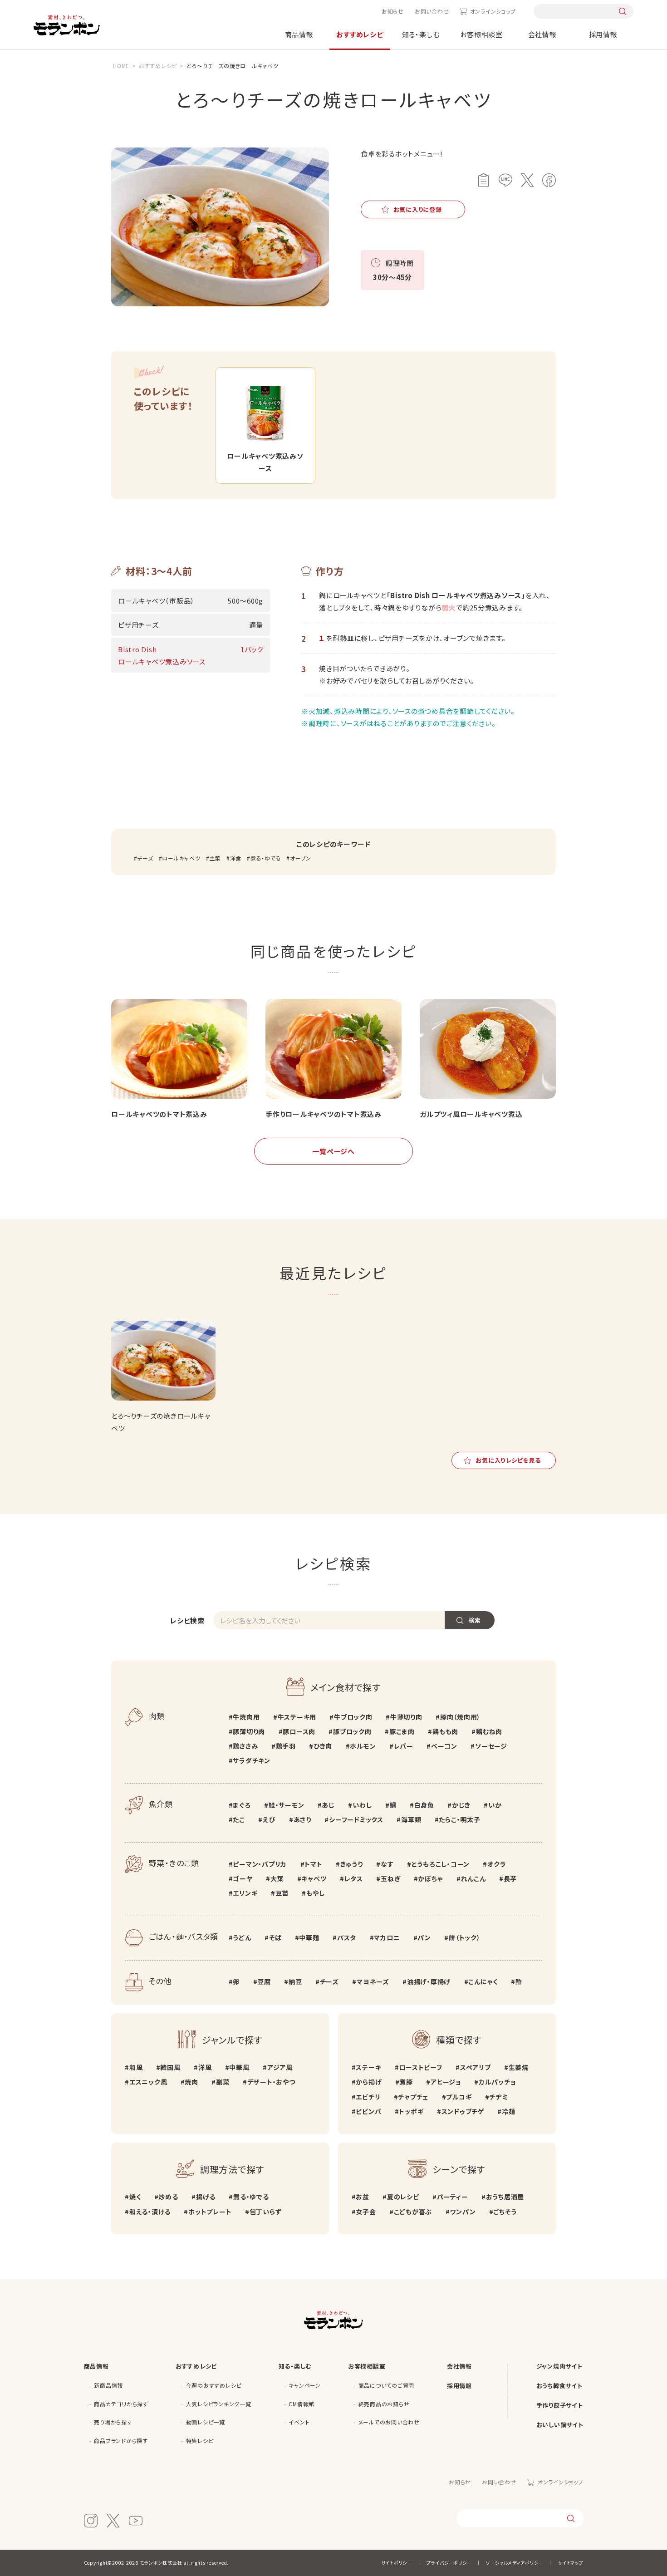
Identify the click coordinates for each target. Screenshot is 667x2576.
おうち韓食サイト (559, 2386)
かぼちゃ (430, 1878)
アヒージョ (446, 2082)
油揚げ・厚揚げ (429, 1981)
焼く (135, 2197)
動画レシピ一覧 (206, 2422)
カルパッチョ (497, 2082)
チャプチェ (413, 2097)
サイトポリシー (397, 2563)
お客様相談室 (481, 34)
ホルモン (363, 1746)
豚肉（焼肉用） (460, 1717)
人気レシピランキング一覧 (219, 2404)
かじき (461, 1805)
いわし (362, 1805)
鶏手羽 (286, 1746)
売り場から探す (113, 2422)
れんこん (473, 1878)
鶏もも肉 (445, 1731)
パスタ (347, 1937)
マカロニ (387, 1937)
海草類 (411, 1819)
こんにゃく (483, 1981)
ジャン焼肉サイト (559, 2366)
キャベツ (314, 1878)
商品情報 (299, 34)
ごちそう (505, 2212)
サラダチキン (252, 1760)
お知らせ (393, 11)
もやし (315, 1893)
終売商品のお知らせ (384, 2404)
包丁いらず (266, 2212)
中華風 (239, 2067)
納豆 (295, 1981)
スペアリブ (476, 2067)
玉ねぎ (390, 1878)
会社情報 (542, 34)
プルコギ (459, 2097)
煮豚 (406, 2082)
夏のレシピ (403, 2197)
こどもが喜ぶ (413, 2212)
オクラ (497, 1864)
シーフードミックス (356, 1819)
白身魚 (424, 1805)
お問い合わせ (432, 11)
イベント (299, 2422)
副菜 (223, 2082)
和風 (136, 2067)
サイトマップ (571, 2563)
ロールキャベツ (181, 858)
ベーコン (444, 1746)
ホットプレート (210, 2212)
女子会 (366, 2212)
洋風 (205, 2067)
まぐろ (242, 1805)
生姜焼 (519, 2067)
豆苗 (282, 1893)
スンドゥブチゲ (463, 2111)
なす (387, 1864)
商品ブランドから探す (121, 2441)
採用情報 (603, 34)
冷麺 (508, 2111)
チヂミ (498, 2097)
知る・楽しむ (421, 34)
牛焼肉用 (246, 1717)
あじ (328, 1805)
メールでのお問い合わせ (389, 2422)
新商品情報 (108, 2385)
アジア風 (280, 2067)
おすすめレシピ (360, 34)
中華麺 (309, 1937)
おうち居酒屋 (505, 2197)
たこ (239, 1819)
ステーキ (368, 2067)
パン (424, 1937)
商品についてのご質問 (387, 2385)
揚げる (206, 2197)
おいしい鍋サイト (560, 2425)
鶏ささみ (245, 1746)
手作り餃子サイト (560, 2405)
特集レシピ (200, 2441)
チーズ (145, 858)
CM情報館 (302, 2404)
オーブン (301, 858)
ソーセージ (491, 1746)
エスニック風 (148, 2082)
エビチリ (368, 2097)
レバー (404, 1746)
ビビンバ (368, 2111)
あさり (302, 1819)
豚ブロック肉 (352, 1731)
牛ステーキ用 (297, 1717)
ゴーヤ (243, 1878)
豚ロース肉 (299, 1731)
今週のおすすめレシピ (214, 2385)
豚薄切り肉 (249, 1731)
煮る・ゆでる (266, 858)
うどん (242, 1937)
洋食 (236, 858)
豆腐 (264, 1981)
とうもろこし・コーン (441, 1864)
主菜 (215, 858)
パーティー (453, 2197)
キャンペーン (305, 2385)
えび (269, 1819)
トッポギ (411, 2111)
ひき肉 (323, 1746)
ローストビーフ (420, 2067)
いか (495, 1805)
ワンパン (463, 2212)
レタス (354, 1878)
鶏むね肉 (489, 1731)
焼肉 (191, 2082)
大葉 (277, 1878)
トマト (313, 1864)
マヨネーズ (373, 1981)
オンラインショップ (493, 11)
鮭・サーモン (286, 1805)
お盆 (363, 2197)
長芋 (510, 1878)
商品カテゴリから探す (121, 2404)
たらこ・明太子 (459, 1819)
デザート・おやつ (271, 2082)
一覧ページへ (333, 1151)
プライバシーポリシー (449, 2563)
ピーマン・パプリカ (260, 1864)
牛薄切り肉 (406, 1717)
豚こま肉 (402, 1731)
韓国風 (170, 2067)
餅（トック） (464, 1937)
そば (275, 1937)
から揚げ (369, 2082)
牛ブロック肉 (353, 1717)
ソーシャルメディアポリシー (515, 2563)
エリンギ (245, 1893)
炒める (168, 2197)
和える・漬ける (150, 2212)
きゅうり (352, 1864)
